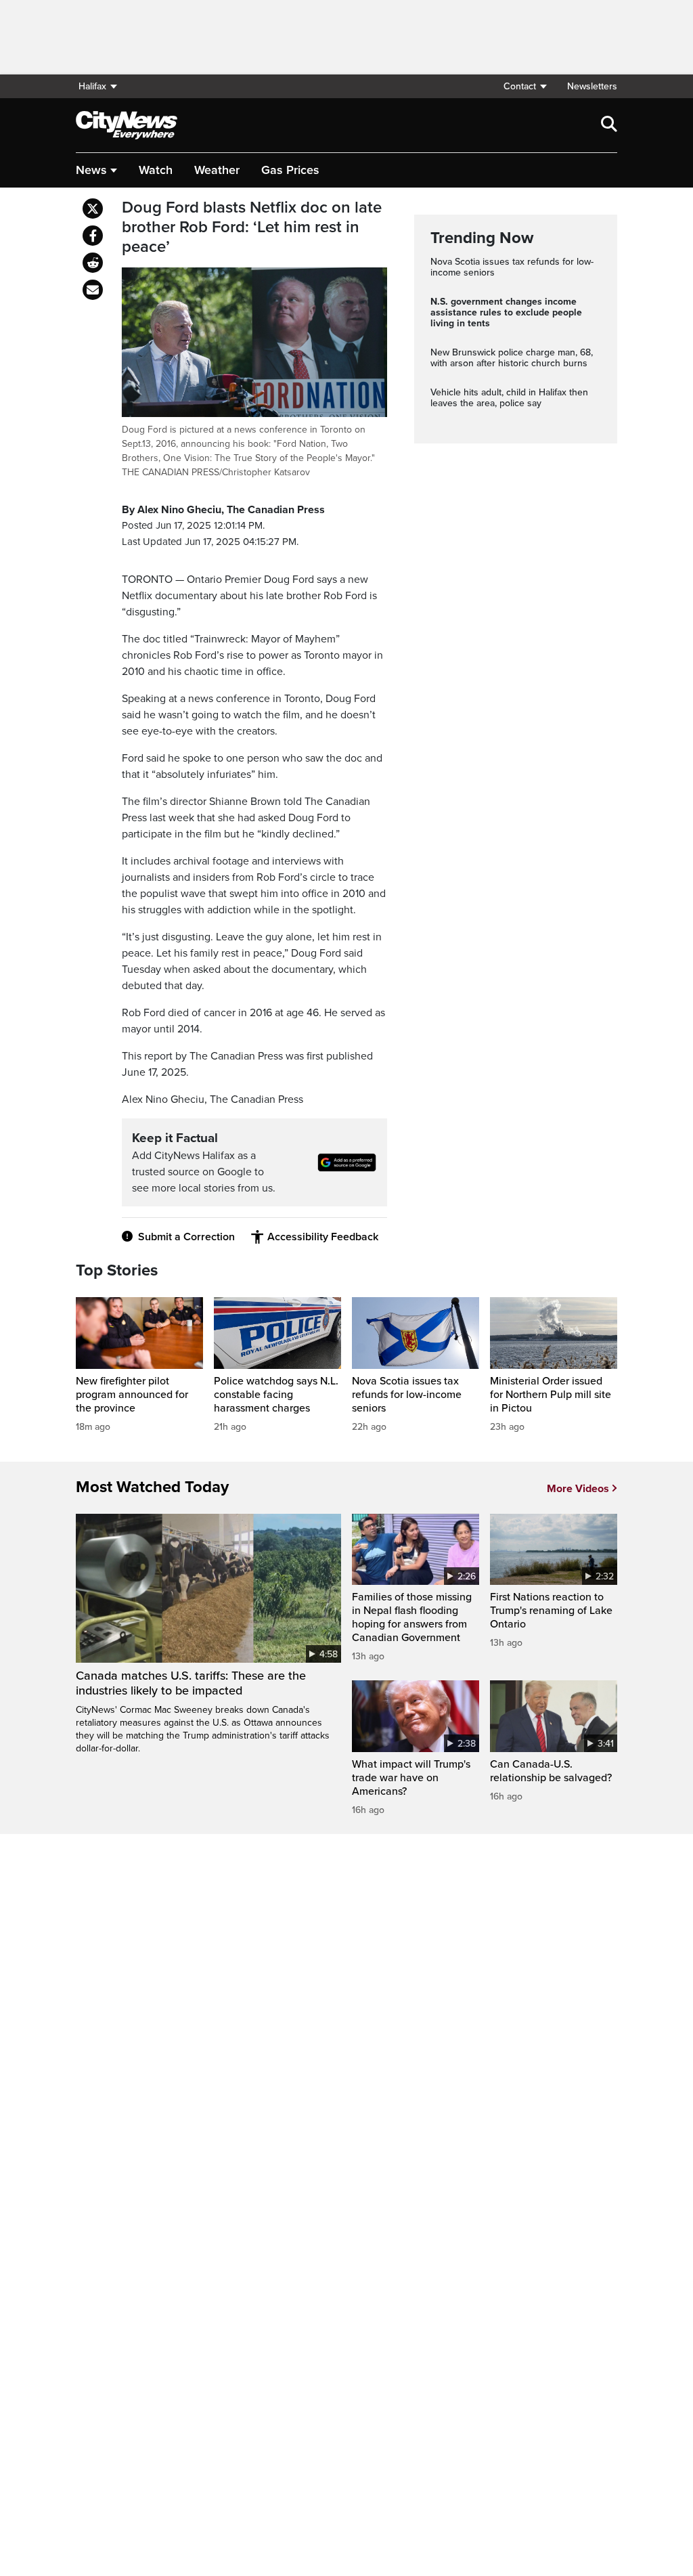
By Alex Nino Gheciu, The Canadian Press (223, 510)
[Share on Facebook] (93, 236)
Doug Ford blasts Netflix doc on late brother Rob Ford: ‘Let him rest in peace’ (252, 227)
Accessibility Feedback (323, 1237)
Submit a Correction (186, 1237)
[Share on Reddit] (93, 263)
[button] (524, 86)
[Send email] (93, 290)
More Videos (578, 1489)
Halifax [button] (92, 86)
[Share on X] (93, 209)
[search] (609, 125)
